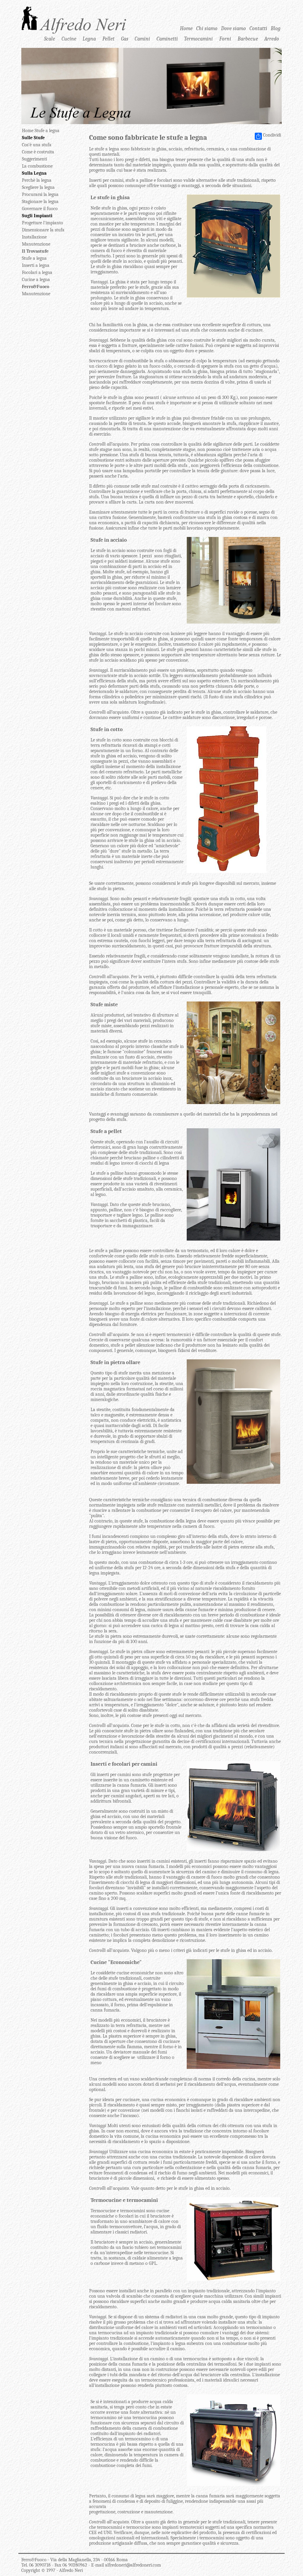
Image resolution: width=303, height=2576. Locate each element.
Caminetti (167, 39)
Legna (89, 39)
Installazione (34, 237)
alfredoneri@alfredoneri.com (133, 2565)
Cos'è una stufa (37, 145)
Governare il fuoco (40, 209)
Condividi (272, 135)
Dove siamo (233, 28)
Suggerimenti (34, 159)
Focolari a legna (37, 272)
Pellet (108, 39)
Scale (50, 39)
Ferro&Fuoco (36, 287)
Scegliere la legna (38, 187)
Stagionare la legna (40, 202)
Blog (276, 28)
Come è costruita (38, 152)
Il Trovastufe (35, 251)
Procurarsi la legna (40, 194)
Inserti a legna (36, 265)
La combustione (37, 166)
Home (186, 28)
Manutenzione (36, 244)
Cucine (69, 39)
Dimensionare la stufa (43, 230)
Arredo (272, 39)
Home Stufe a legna (41, 131)
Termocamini (198, 39)
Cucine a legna (36, 280)
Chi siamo (207, 28)
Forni (225, 39)
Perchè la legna (37, 180)
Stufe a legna (34, 258)
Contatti (258, 28)
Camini (142, 39)
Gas (125, 39)
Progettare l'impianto (42, 223)
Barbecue (248, 39)
